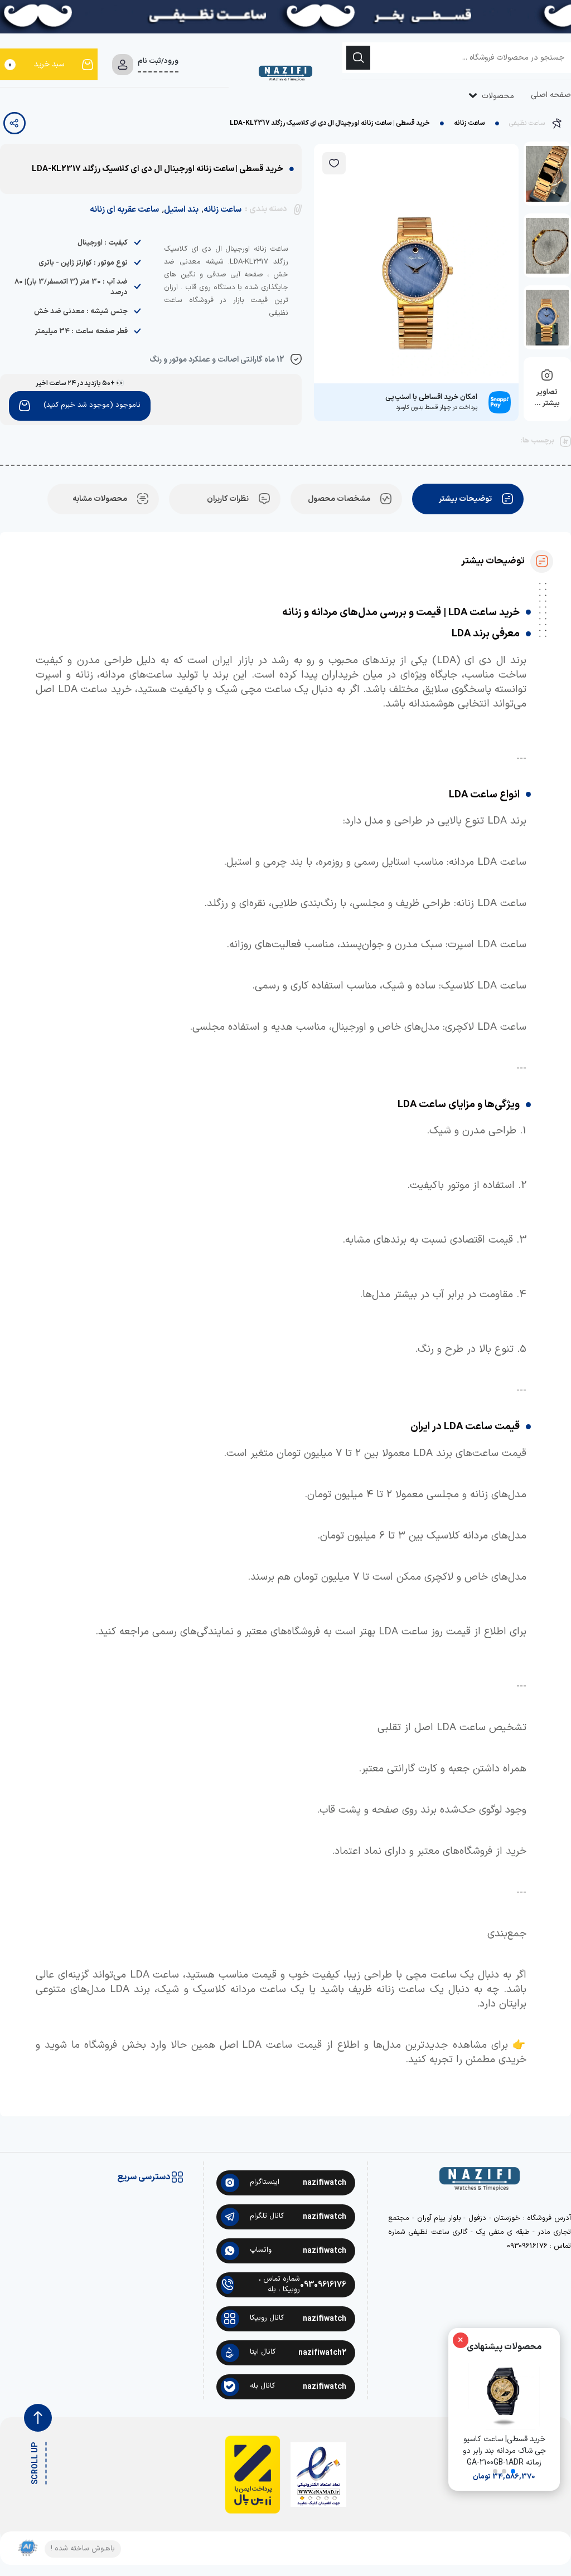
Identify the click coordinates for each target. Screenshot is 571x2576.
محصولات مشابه (100, 499)
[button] (513, 2471)
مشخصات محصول (339, 499)
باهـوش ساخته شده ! (83, 2549)
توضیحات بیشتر (465, 499)
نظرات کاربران (228, 499)
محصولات (497, 96)
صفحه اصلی (551, 95)
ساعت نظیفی (527, 123)
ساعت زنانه (470, 123)
